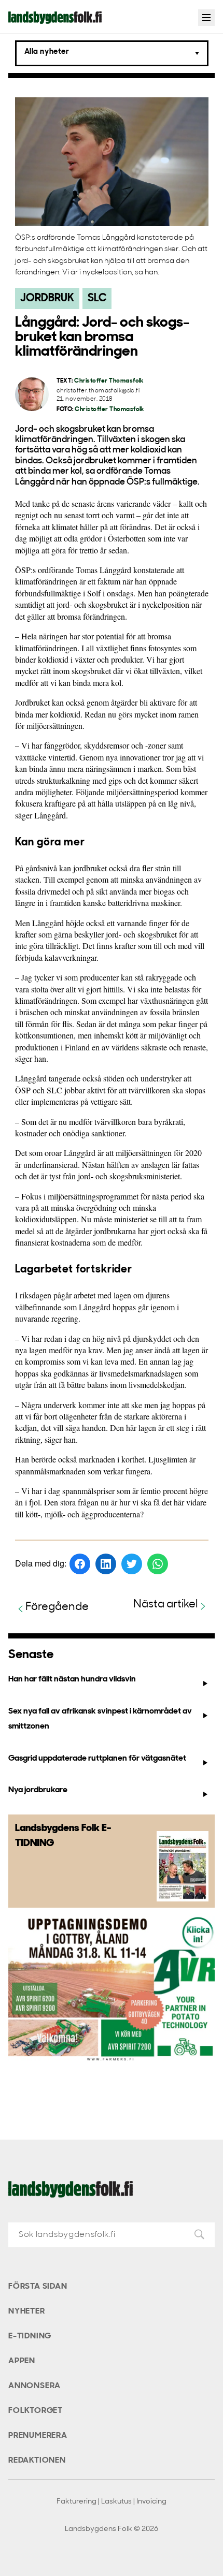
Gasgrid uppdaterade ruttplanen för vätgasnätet (97, 1759)
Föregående (57, 1607)
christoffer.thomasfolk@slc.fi (98, 391)
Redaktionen (37, 2461)
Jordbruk (47, 298)
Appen (22, 2361)
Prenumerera (38, 2436)
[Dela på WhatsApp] (158, 1564)
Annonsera (34, 2386)
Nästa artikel (166, 1605)
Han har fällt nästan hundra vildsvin (72, 1679)
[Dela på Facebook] (80, 1564)
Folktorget (36, 2411)
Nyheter (27, 2311)
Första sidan (38, 2287)
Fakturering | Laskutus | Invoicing (112, 2502)
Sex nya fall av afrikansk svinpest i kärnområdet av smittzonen (100, 1719)
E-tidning (30, 2336)
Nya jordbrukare (38, 1790)
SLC (97, 298)
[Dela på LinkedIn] (106, 1564)
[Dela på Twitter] (132, 1564)
